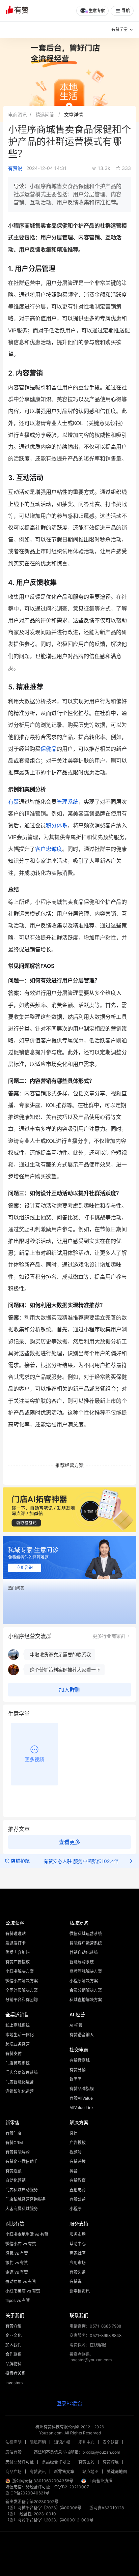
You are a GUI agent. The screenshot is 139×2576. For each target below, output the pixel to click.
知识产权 (62, 2442)
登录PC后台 (70, 2403)
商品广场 (13, 2472)
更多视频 (34, 1759)
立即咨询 (25, 1568)
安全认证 (111, 2442)
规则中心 (86, 2442)
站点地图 (90, 2472)
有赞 (13, 802)
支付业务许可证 (20, 2462)
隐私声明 (38, 2442)
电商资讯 (18, 114)
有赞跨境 (111, 2462)
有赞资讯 (38, 2472)
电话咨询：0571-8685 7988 (95, 2326)
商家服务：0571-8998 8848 (95, 2335)
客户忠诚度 (49, 849)
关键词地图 (117, 2472)
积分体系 (57, 825)
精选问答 (45, 114)
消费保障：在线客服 (88, 2345)
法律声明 (13, 2442)
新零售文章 (64, 2472)
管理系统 (67, 802)
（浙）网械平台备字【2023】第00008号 (43, 2508)
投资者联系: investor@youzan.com (91, 2357)
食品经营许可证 (56, 2462)
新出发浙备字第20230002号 (32, 2502)
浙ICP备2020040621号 (27, 2493)
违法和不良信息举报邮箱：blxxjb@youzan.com (77, 2452)
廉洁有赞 (13, 2452)
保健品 (49, 749)
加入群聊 (69, 1690)
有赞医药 (86, 2462)
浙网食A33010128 (107, 2508)
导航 (126, 11)
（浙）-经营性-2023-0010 (31, 2514)
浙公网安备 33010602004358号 (43, 2481)
